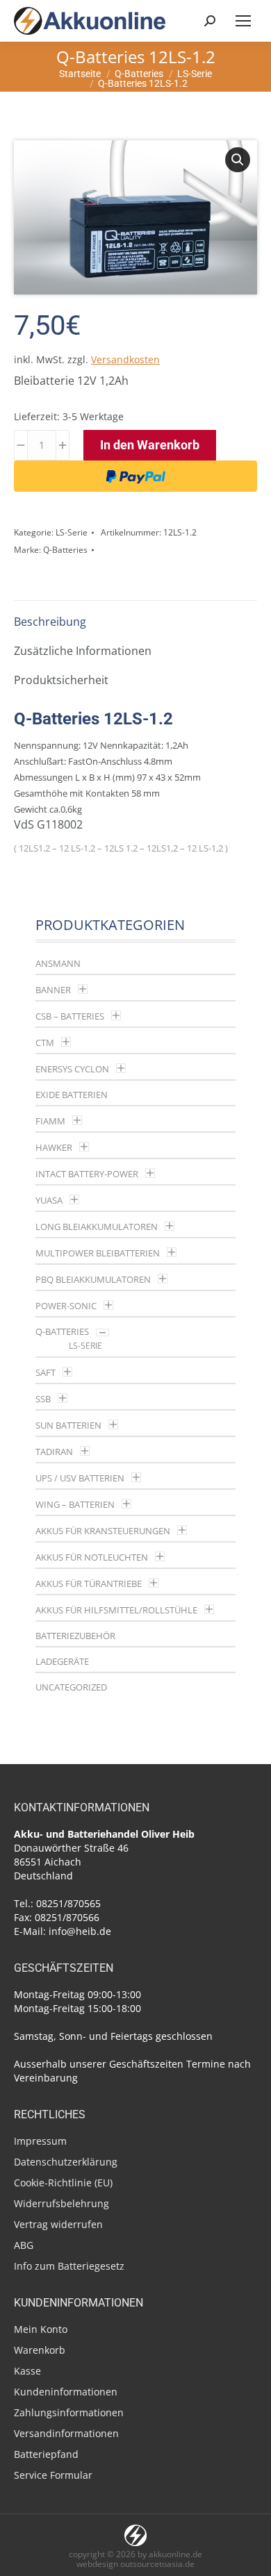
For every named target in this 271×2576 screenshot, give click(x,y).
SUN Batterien (68, 1425)
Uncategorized (71, 1687)
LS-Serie (72, 532)
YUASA (49, 1200)
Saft (46, 1372)
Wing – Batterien (75, 1504)
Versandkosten (125, 359)
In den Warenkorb (150, 445)
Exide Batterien (72, 1095)
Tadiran (54, 1452)
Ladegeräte (62, 1661)
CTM (45, 1042)
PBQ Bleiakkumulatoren (93, 1279)
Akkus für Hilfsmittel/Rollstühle (116, 1610)
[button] (238, 160)
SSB (43, 1399)
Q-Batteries (65, 550)
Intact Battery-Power (87, 1174)
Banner (53, 990)
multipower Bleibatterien (98, 1253)
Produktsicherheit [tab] (61, 680)
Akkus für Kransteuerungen (103, 1531)
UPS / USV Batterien (80, 1478)
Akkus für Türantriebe (89, 1584)
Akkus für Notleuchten (92, 1557)
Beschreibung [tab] (50, 622)
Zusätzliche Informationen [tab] (83, 651)
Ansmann (58, 963)
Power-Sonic (66, 1306)
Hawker (54, 1147)
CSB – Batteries (70, 1016)
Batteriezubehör (75, 1636)
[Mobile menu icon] (243, 21)
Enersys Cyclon (72, 1069)
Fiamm (50, 1121)
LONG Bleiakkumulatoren (97, 1227)
